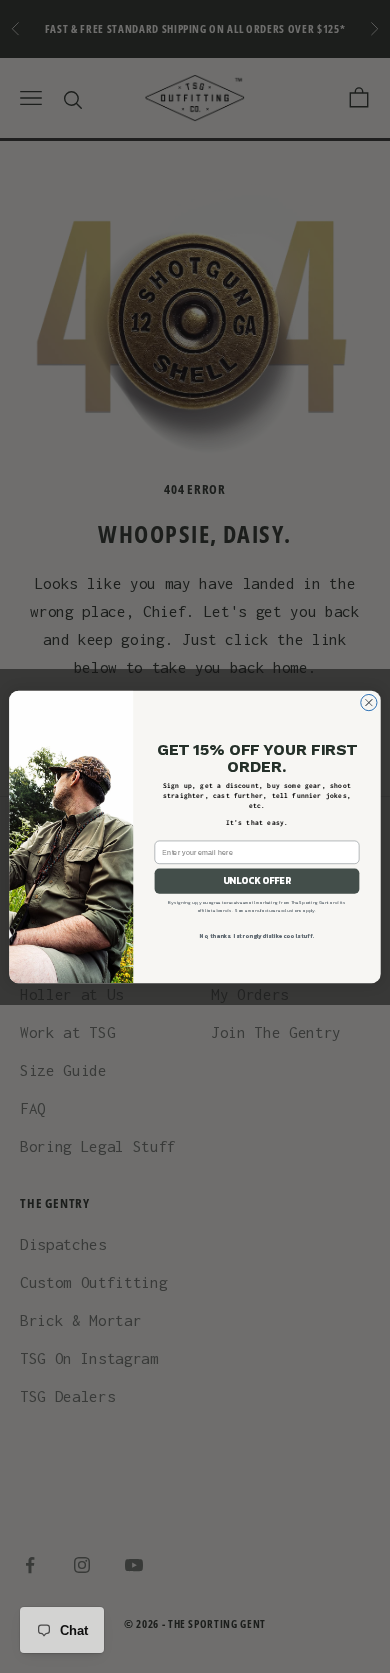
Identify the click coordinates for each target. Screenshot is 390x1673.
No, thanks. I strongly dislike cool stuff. (256, 935)
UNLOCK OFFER (257, 881)
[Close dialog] (369, 702)
